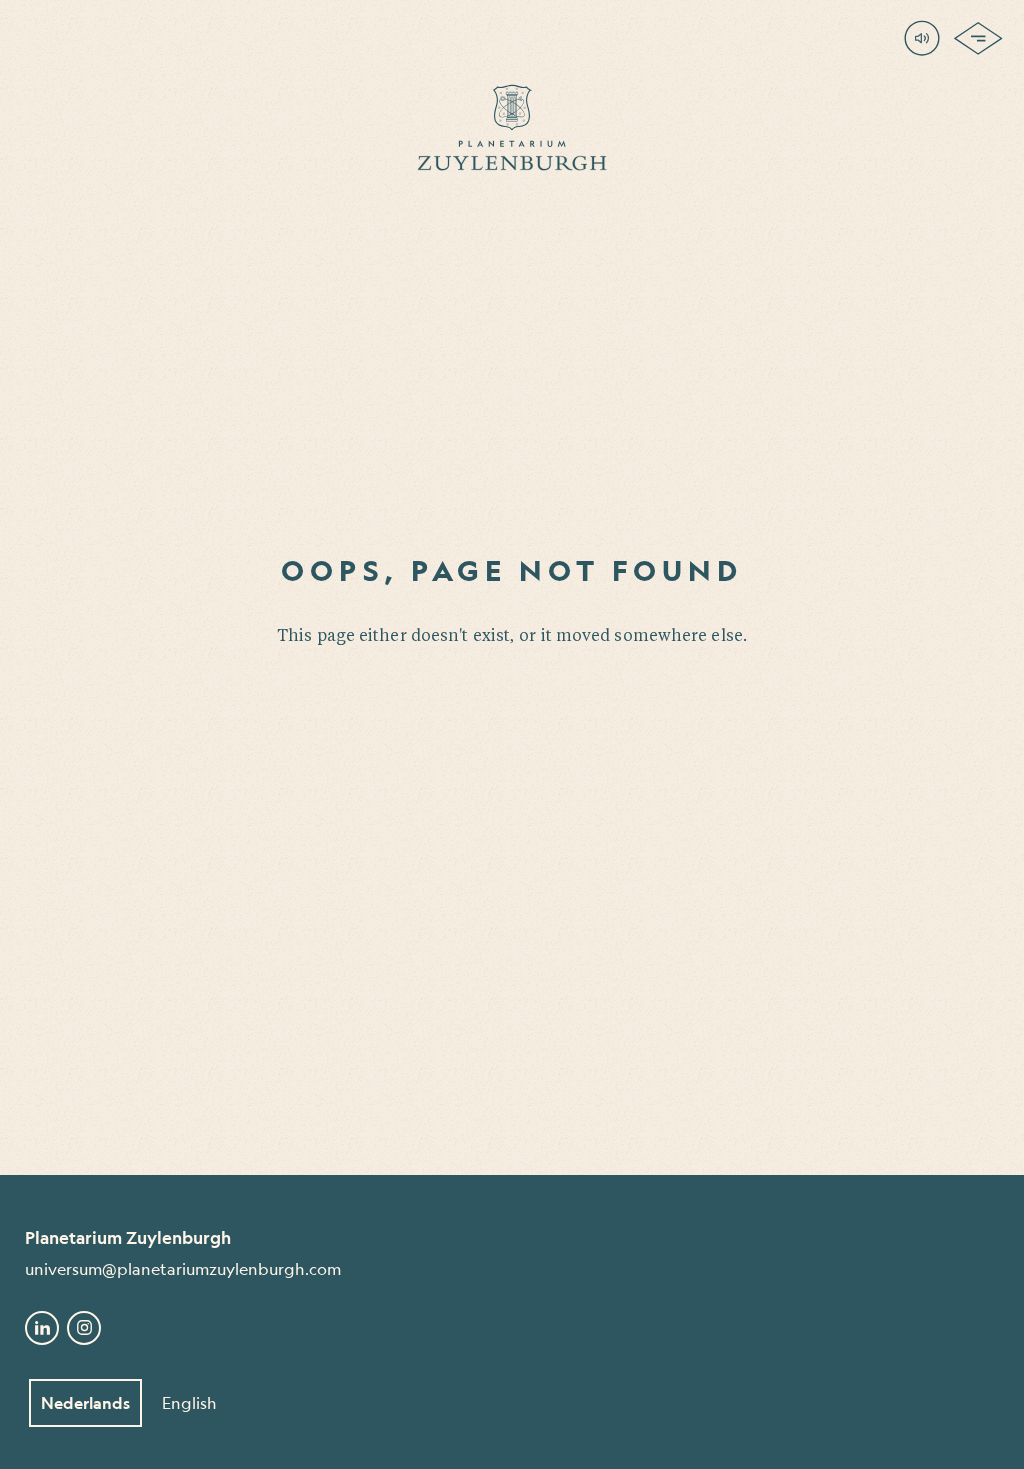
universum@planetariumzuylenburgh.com (183, 1268)
